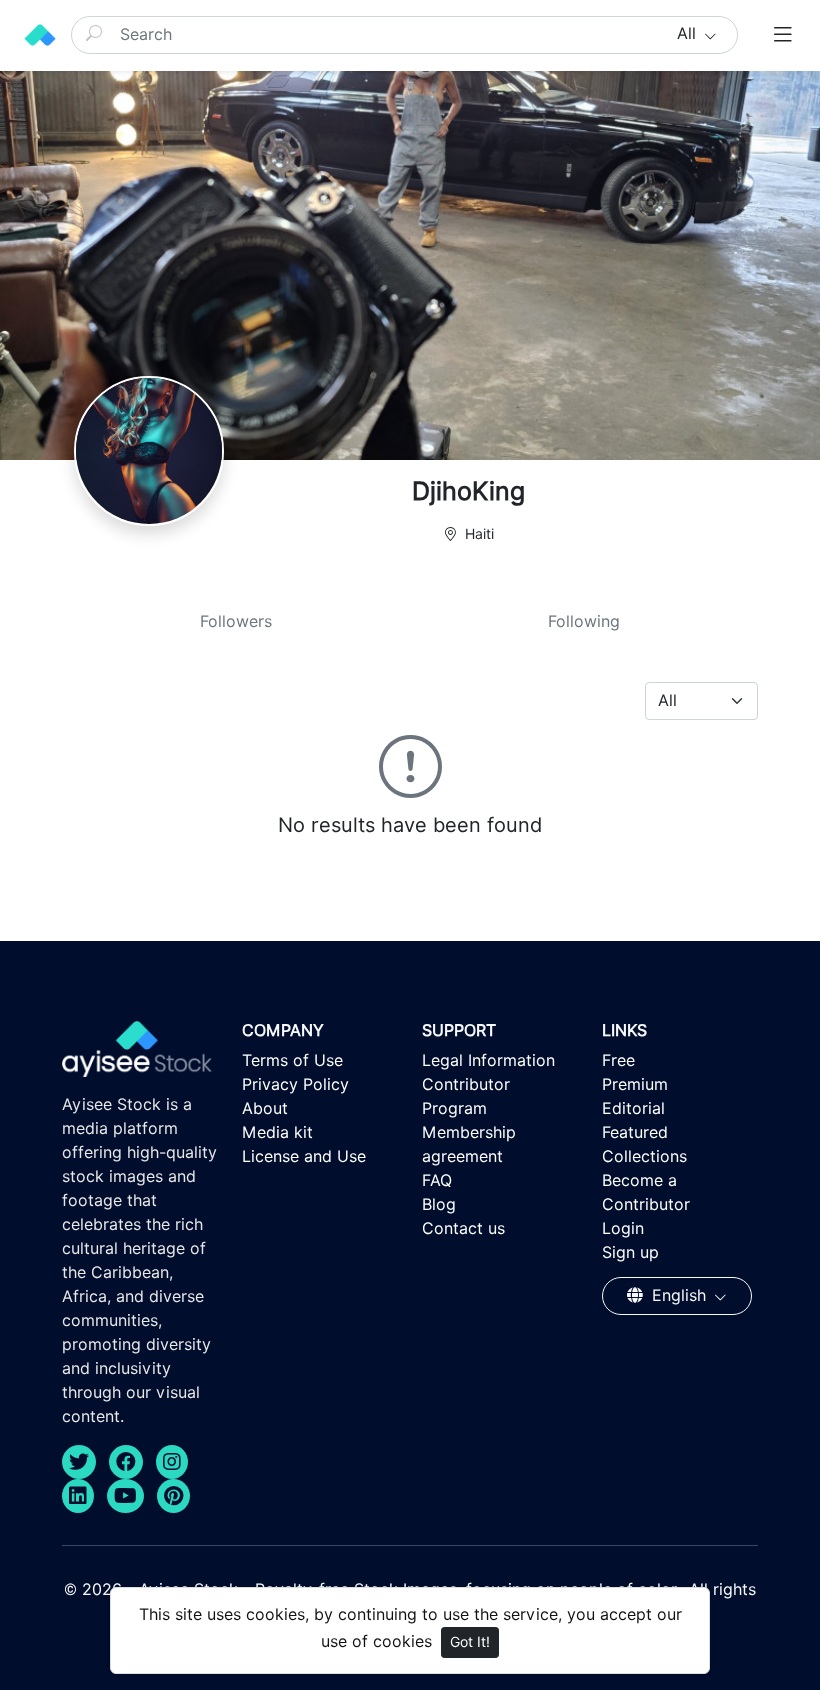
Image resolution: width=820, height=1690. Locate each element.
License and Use (304, 1156)
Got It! (470, 1642)
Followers (236, 621)
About (265, 1108)
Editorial (633, 1108)
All (689, 33)
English (679, 1295)
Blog (439, 1204)
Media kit (277, 1132)
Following (584, 621)
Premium (635, 1084)
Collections (644, 1156)
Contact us (463, 1228)
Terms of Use (292, 1060)
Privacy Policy (295, 1084)
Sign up (630, 1252)
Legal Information (488, 1060)
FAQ (437, 1180)
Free (618, 1060)
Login (623, 1228)
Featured (635, 1132)
